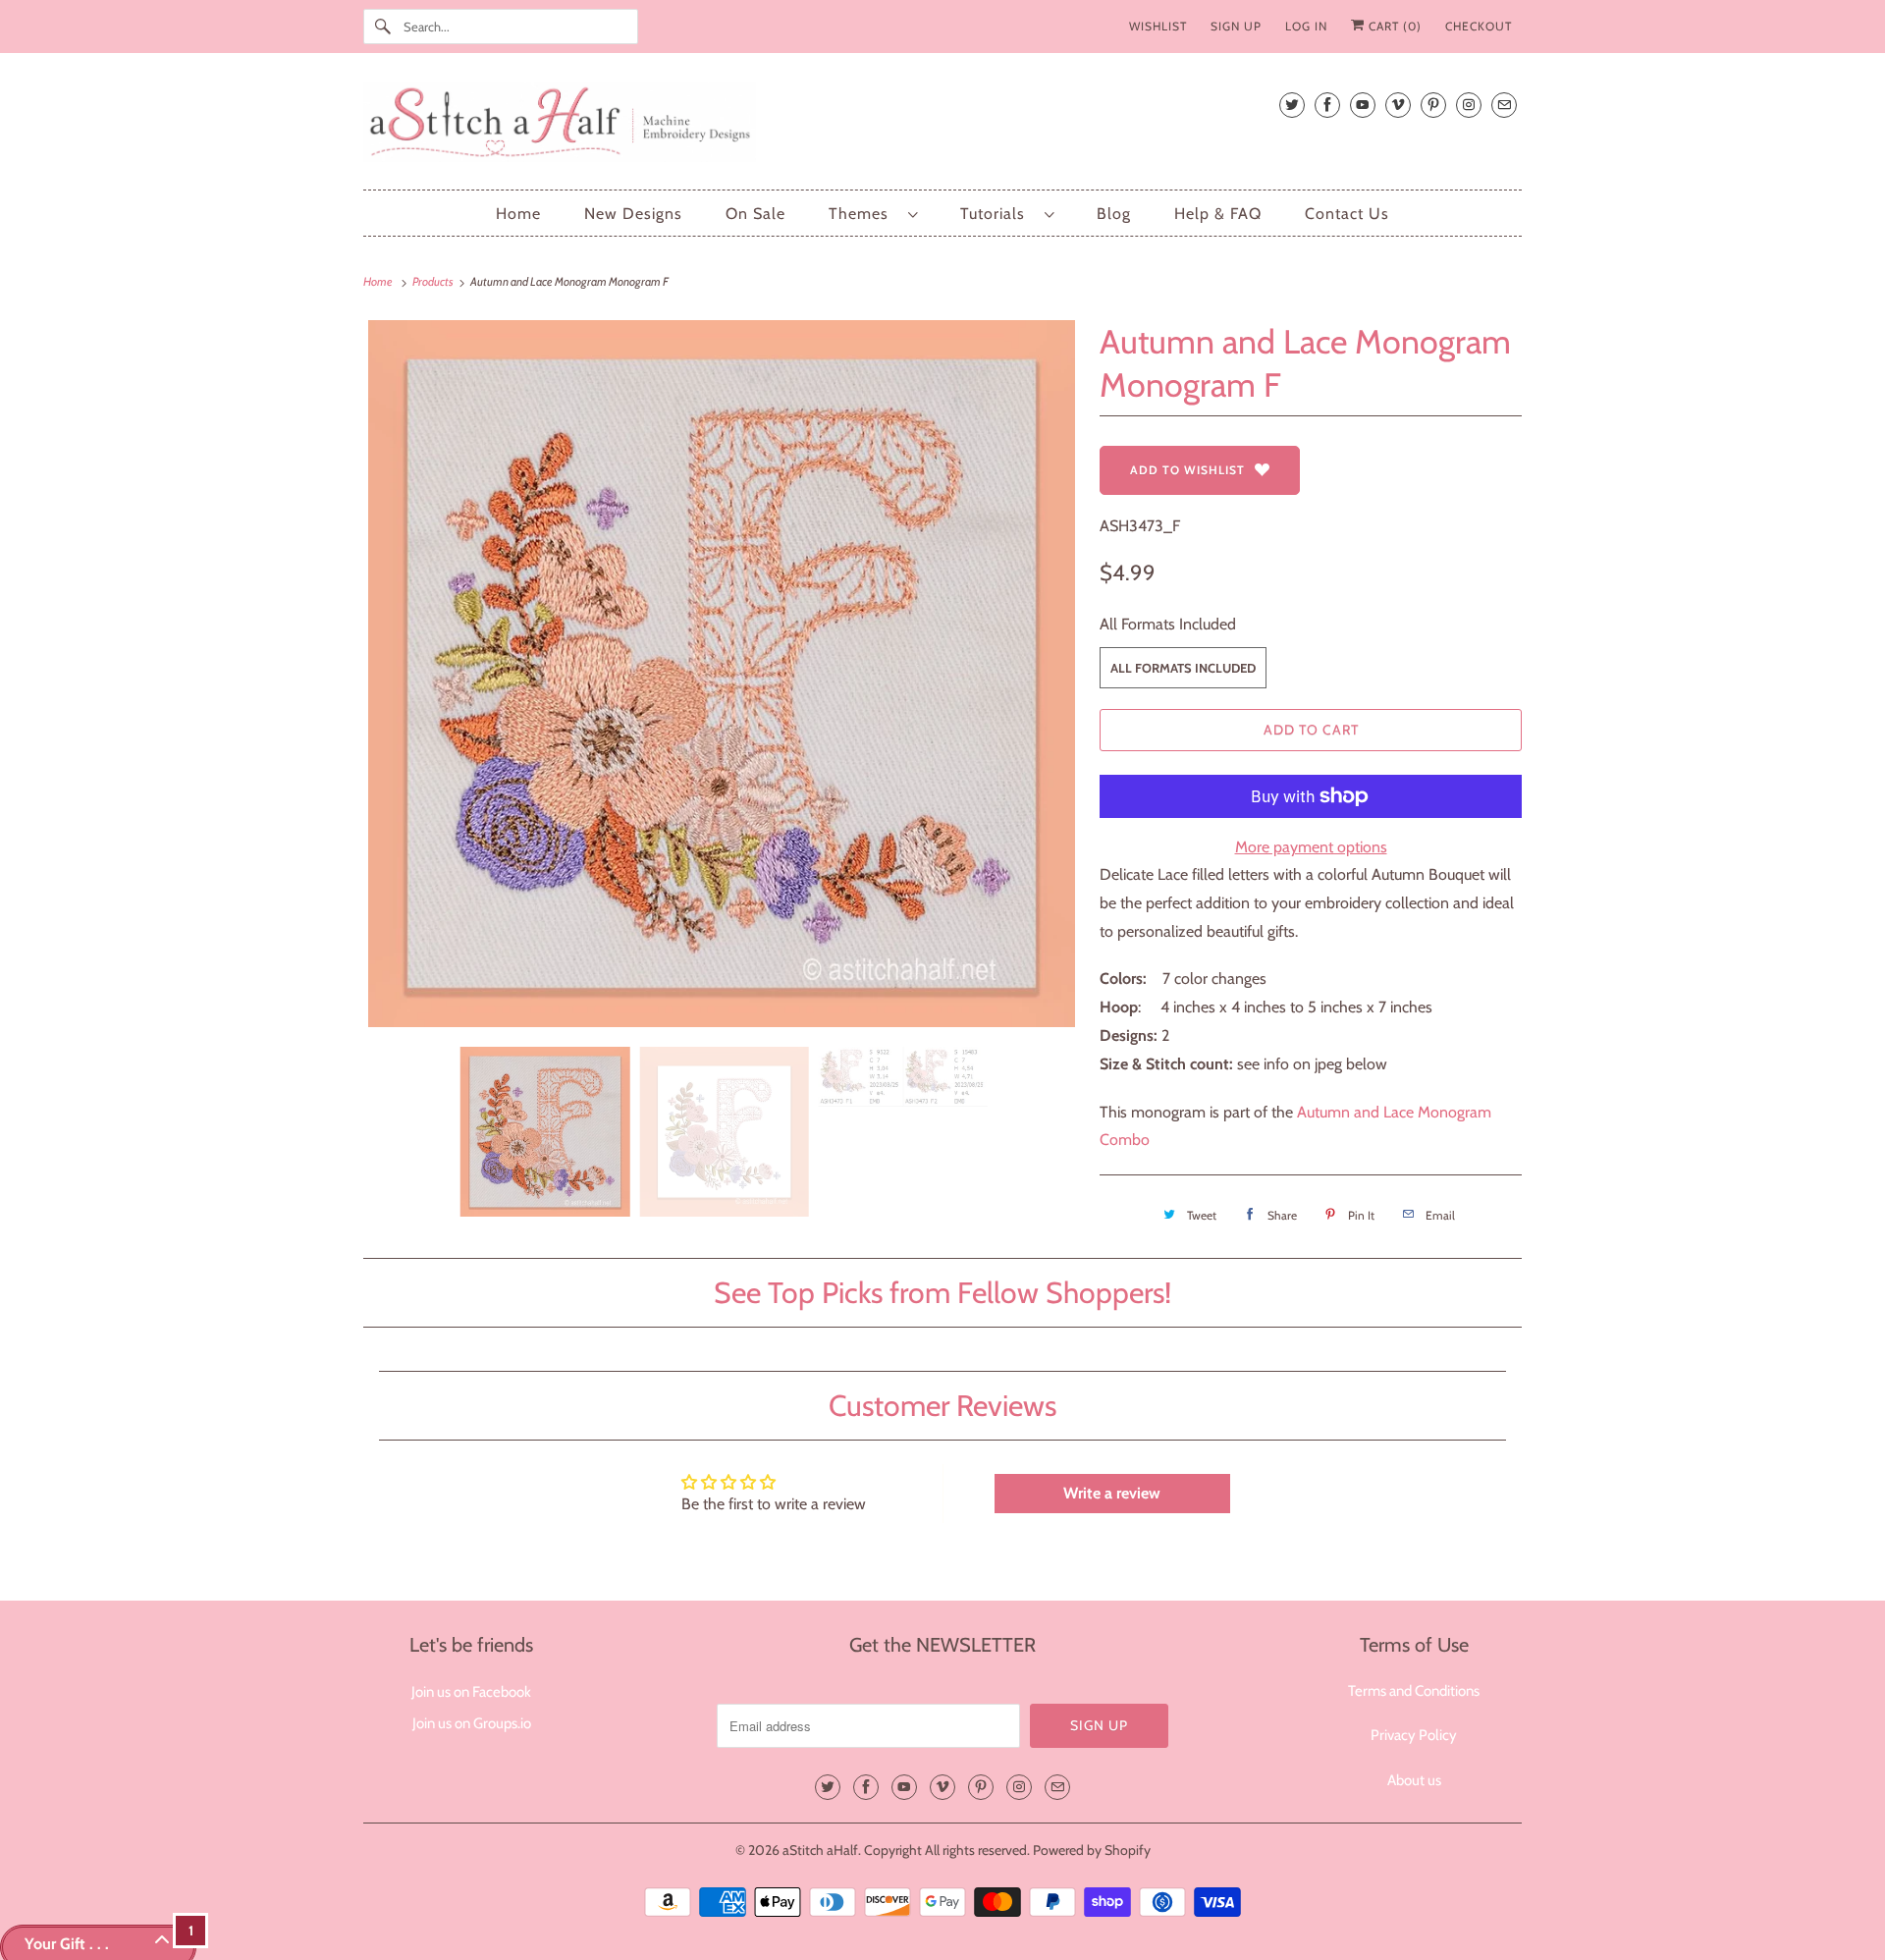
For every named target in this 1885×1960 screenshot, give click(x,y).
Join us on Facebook (471, 1692)
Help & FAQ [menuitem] (1218, 214)
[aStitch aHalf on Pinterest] (1433, 105)
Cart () (1393, 26)
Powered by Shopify (1092, 1850)
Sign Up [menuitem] (1236, 26)
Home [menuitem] (518, 214)
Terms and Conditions (1414, 1691)
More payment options (1311, 847)
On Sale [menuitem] (755, 214)
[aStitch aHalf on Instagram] (1469, 105)
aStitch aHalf (820, 1850)
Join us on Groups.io (472, 1723)
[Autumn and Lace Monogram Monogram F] (722, 674)
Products (434, 281)
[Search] (383, 27)
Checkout (1479, 26)
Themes (863, 214)
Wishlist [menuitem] (1158, 26)
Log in (1306, 26)
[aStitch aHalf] (942, 126)
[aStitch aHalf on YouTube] (1363, 105)
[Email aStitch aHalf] (1504, 105)
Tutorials (997, 214)
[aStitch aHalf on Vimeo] (1398, 105)
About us (1414, 1780)
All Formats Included (1168, 624)
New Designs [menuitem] (633, 214)
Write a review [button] (1112, 1493)
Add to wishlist (1187, 470)
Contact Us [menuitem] (1347, 214)
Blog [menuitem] (1114, 214)
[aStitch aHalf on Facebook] (1327, 105)
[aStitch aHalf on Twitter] (1292, 105)
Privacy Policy (1414, 1735)
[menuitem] (873, 214)
